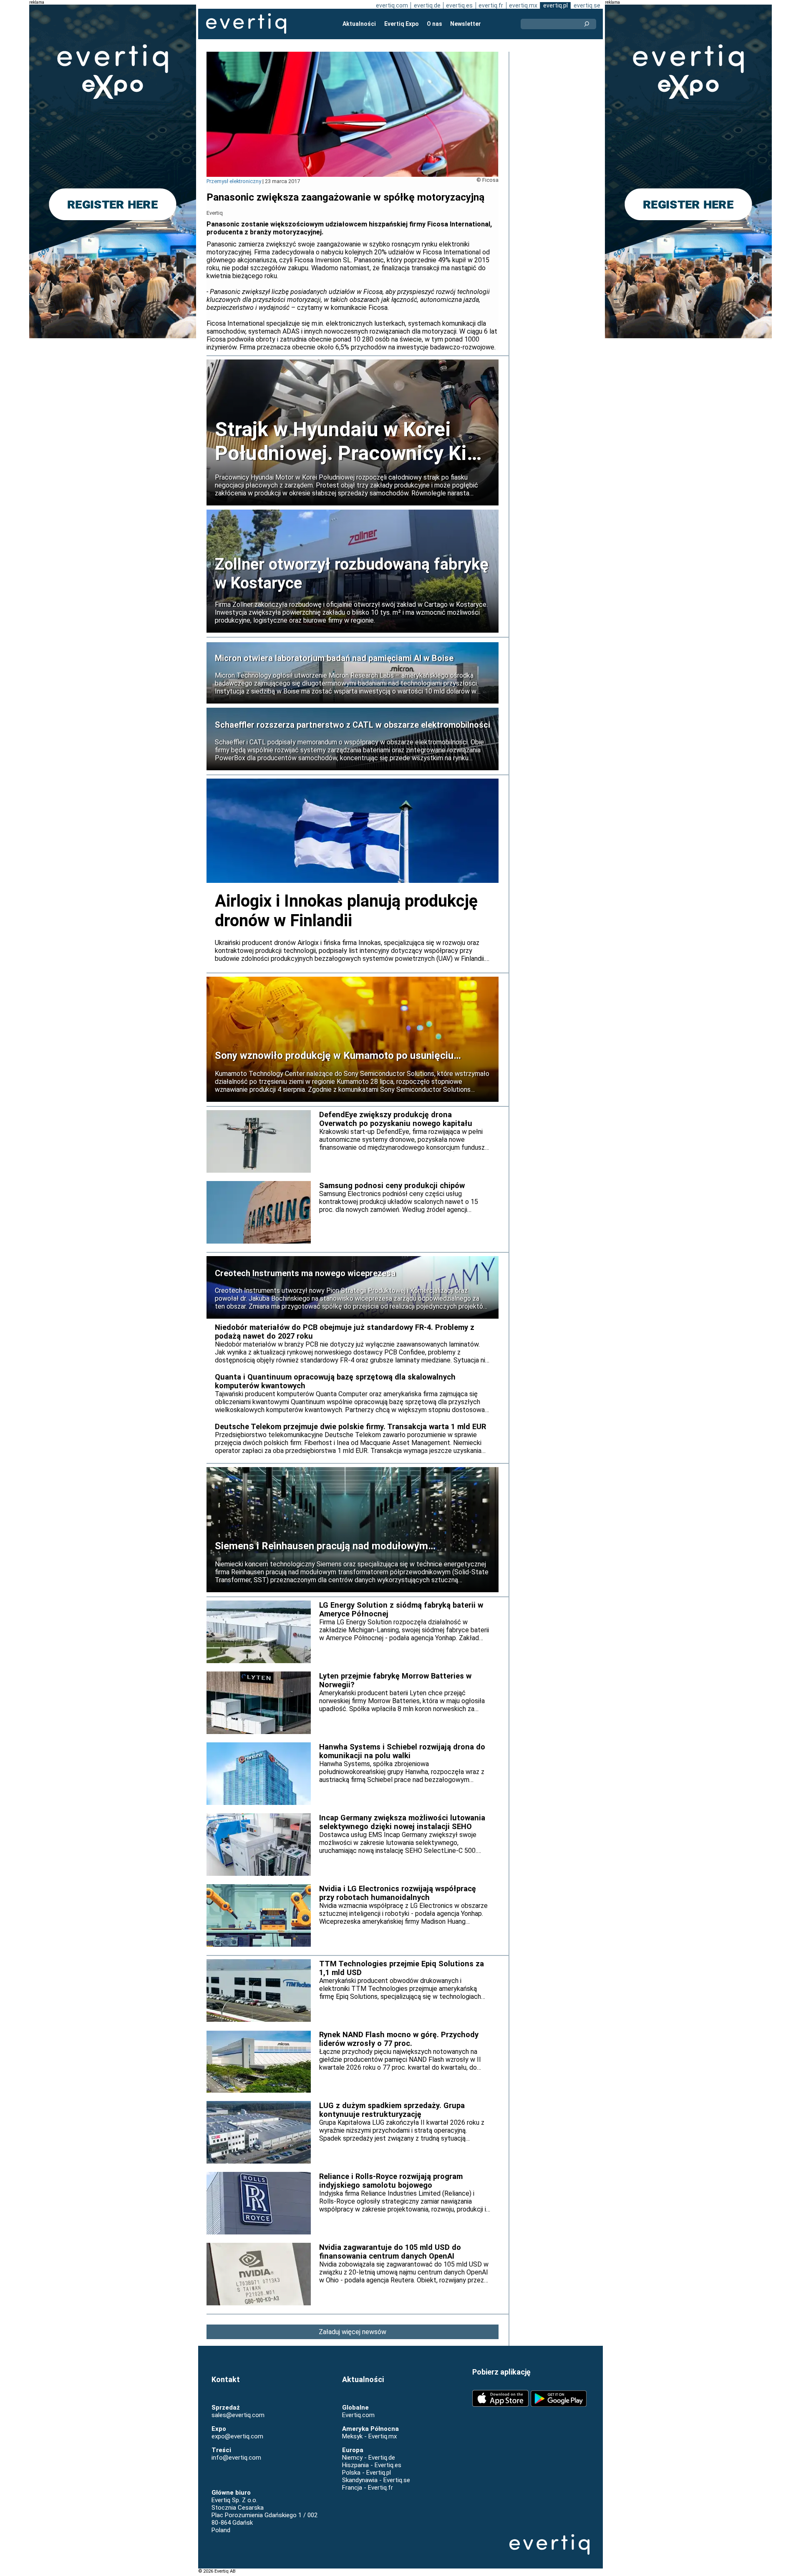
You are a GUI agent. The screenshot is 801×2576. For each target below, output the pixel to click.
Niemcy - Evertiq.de (369, 2458)
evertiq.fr (491, 5)
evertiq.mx (523, 5)
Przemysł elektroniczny (234, 181)
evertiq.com (392, 5)
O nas (435, 24)
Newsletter (466, 24)
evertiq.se (587, 5)
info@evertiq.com (236, 2458)
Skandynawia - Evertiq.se (376, 2480)
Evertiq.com (358, 2415)
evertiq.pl (555, 5)
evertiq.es (459, 5)
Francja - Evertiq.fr (368, 2488)
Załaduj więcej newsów (353, 2332)
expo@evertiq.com (237, 2436)
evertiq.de (427, 5)
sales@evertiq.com (238, 2415)
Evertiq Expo (402, 24)
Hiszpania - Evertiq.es (372, 2465)
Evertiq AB (246, 24)
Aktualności (359, 24)
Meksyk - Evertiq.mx (369, 2436)
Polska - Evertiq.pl (366, 2473)
